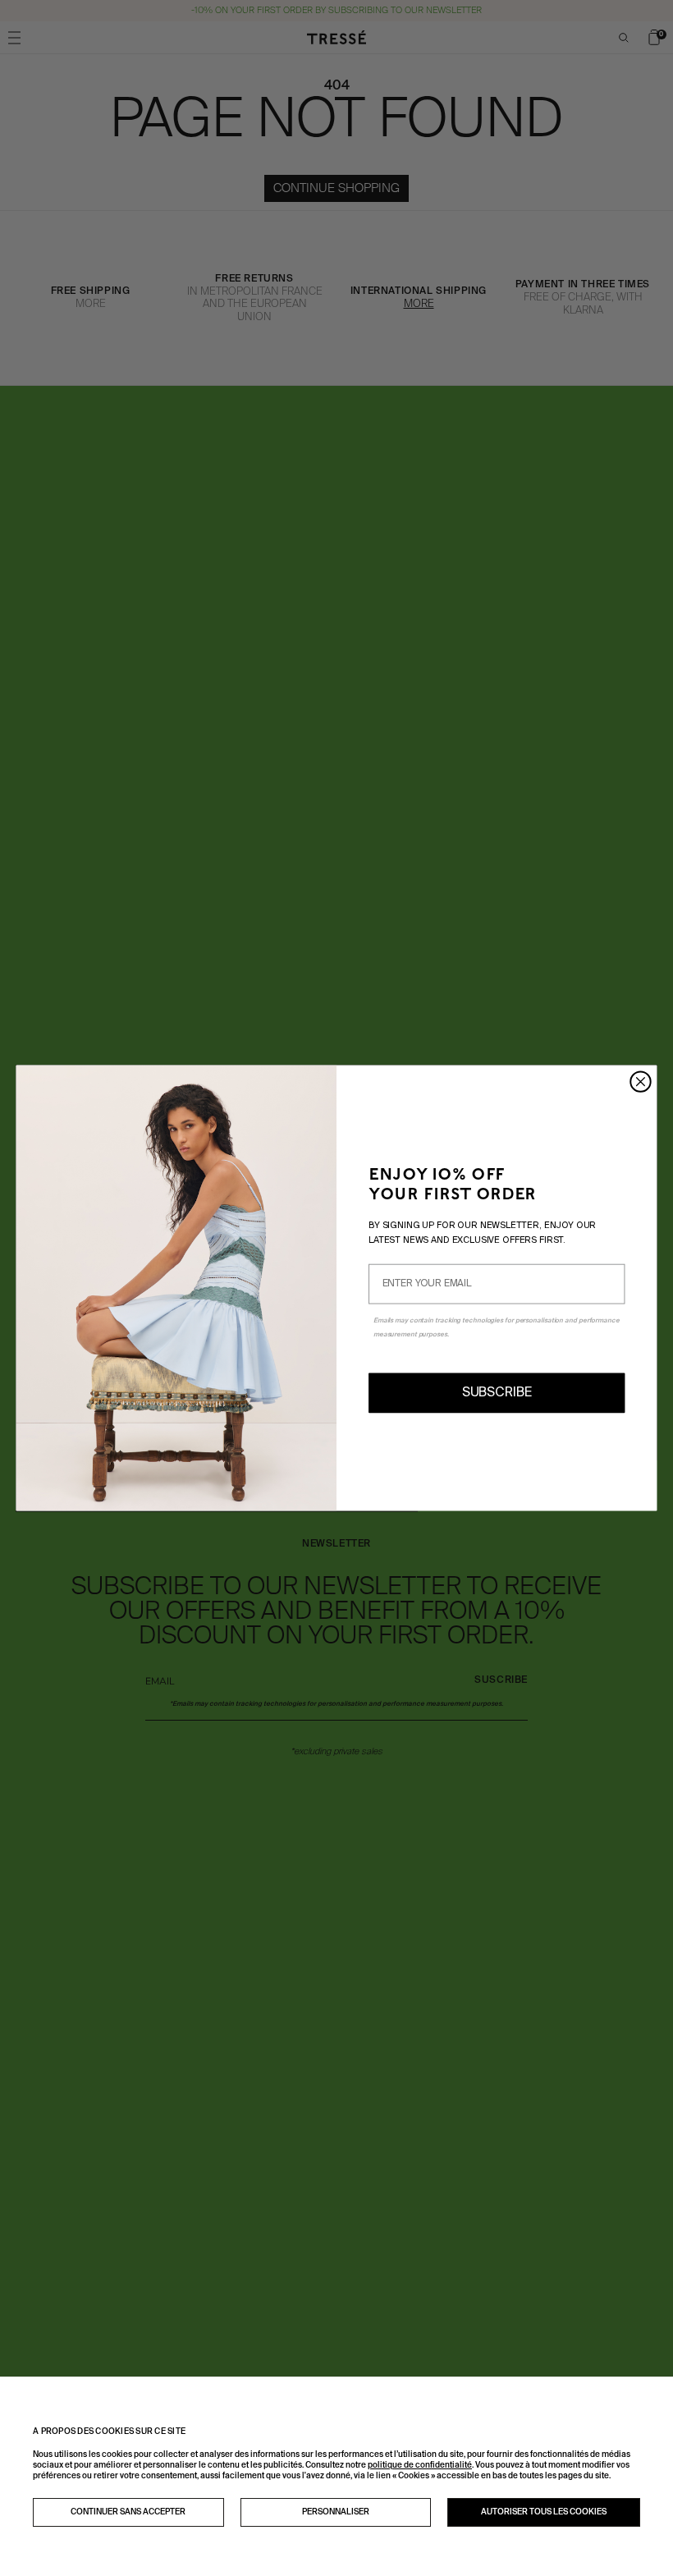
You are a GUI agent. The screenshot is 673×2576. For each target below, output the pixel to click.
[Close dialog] (640, 1081)
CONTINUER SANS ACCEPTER (128, 2512)
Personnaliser (336, 2512)
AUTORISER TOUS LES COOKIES (544, 2512)
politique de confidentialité (420, 2465)
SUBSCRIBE (497, 1393)
